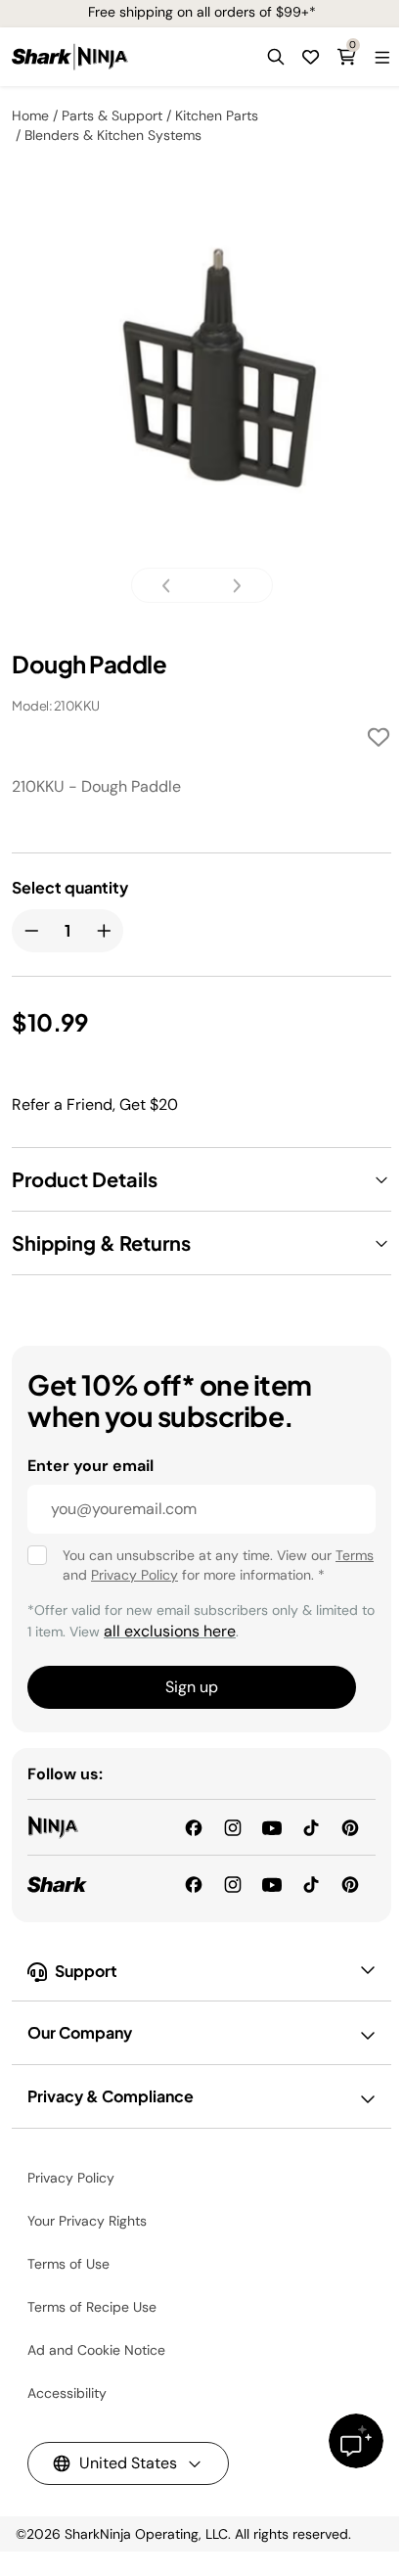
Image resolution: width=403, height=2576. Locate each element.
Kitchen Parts (217, 115)
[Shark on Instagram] (233, 1883)
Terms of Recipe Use (92, 2307)
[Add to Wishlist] (379, 740)
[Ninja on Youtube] (272, 1827)
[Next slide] (231, 586)
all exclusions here (170, 1631)
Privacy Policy (134, 1575)
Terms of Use (68, 2264)
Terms (355, 1555)
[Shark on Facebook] (194, 1883)
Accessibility (67, 2393)
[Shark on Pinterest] (350, 1883)
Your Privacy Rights (87, 2221)
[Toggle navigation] (381, 57)
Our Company (80, 2032)
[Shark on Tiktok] (311, 1883)
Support (86, 1971)
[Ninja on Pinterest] (350, 1827)
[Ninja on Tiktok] (311, 1827)
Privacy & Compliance (111, 2096)
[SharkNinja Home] (70, 57)
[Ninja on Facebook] (194, 1827)
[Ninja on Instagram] (233, 1827)
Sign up (192, 1687)
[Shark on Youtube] (272, 1883)
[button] (276, 57)
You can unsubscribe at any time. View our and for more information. (218, 1565)
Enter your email (90, 1466)
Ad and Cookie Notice (96, 2350)
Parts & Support (112, 115)
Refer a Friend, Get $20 (95, 1104)
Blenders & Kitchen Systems (113, 135)
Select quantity (70, 888)
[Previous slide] (172, 586)
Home (30, 115)
